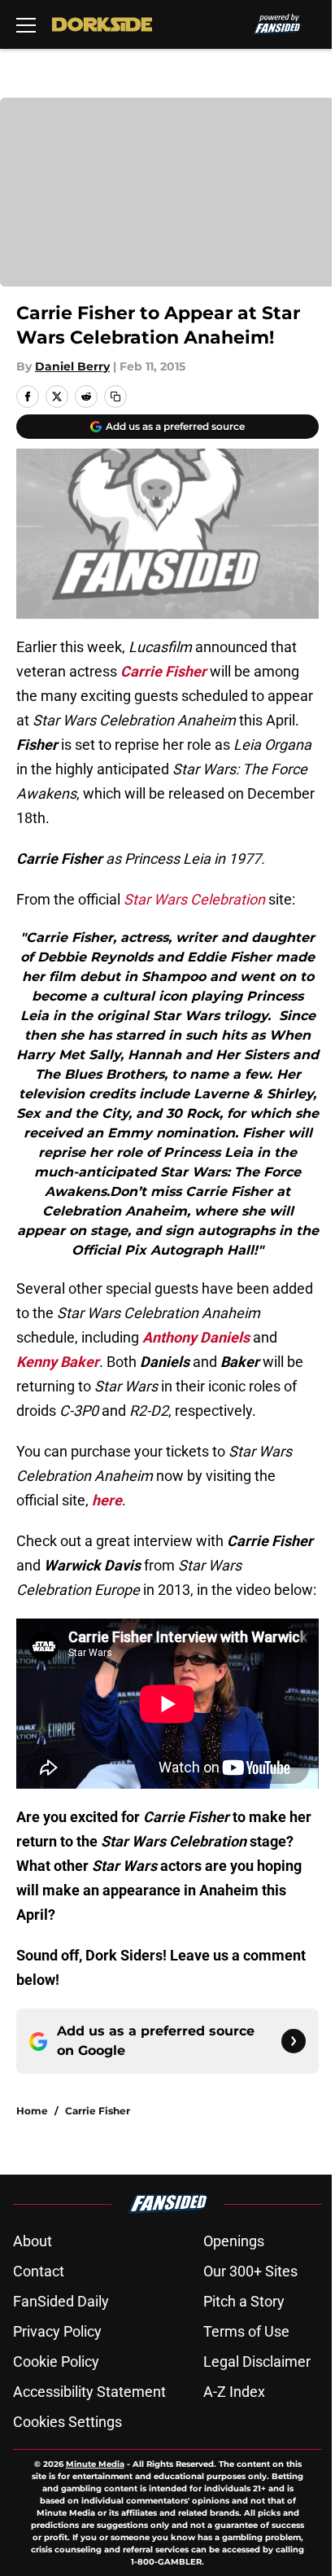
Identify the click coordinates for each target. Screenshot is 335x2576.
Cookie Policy (56, 2361)
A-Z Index (234, 2392)
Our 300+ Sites (250, 2271)
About (33, 2241)
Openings (234, 2241)
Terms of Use (246, 2331)
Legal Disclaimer (257, 2361)
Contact (39, 2271)
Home (32, 2111)
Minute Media (95, 2464)
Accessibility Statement (89, 2392)
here (107, 1500)
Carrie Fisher (98, 2111)
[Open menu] (26, 24)
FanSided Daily (61, 2301)
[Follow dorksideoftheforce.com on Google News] (294, 2041)
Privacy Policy (57, 2331)
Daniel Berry (72, 366)
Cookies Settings (67, 2422)
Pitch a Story (244, 2301)
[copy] (115, 396)
